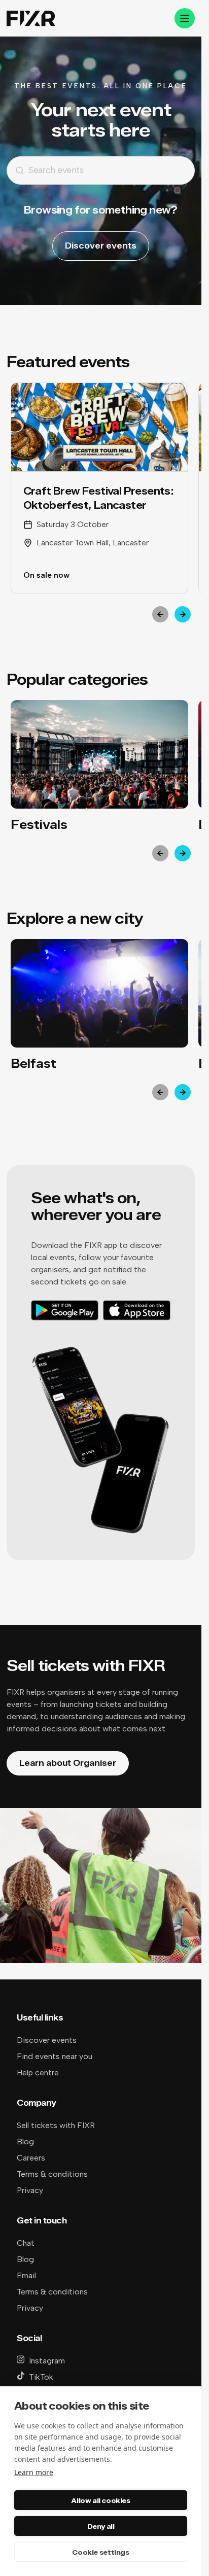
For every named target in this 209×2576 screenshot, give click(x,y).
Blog (25, 2142)
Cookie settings (100, 2552)
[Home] (31, 19)
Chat (26, 2243)
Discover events (101, 246)
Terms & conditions (52, 2174)
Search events (56, 170)
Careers (31, 2158)
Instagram (47, 2361)
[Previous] (160, 614)
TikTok (41, 2377)
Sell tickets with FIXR (56, 2125)
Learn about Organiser (68, 1763)
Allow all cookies (100, 2500)
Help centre (38, 2073)
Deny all (101, 2526)
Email (26, 2275)
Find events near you (55, 2056)
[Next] (183, 614)
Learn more (34, 2472)
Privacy (30, 2190)
